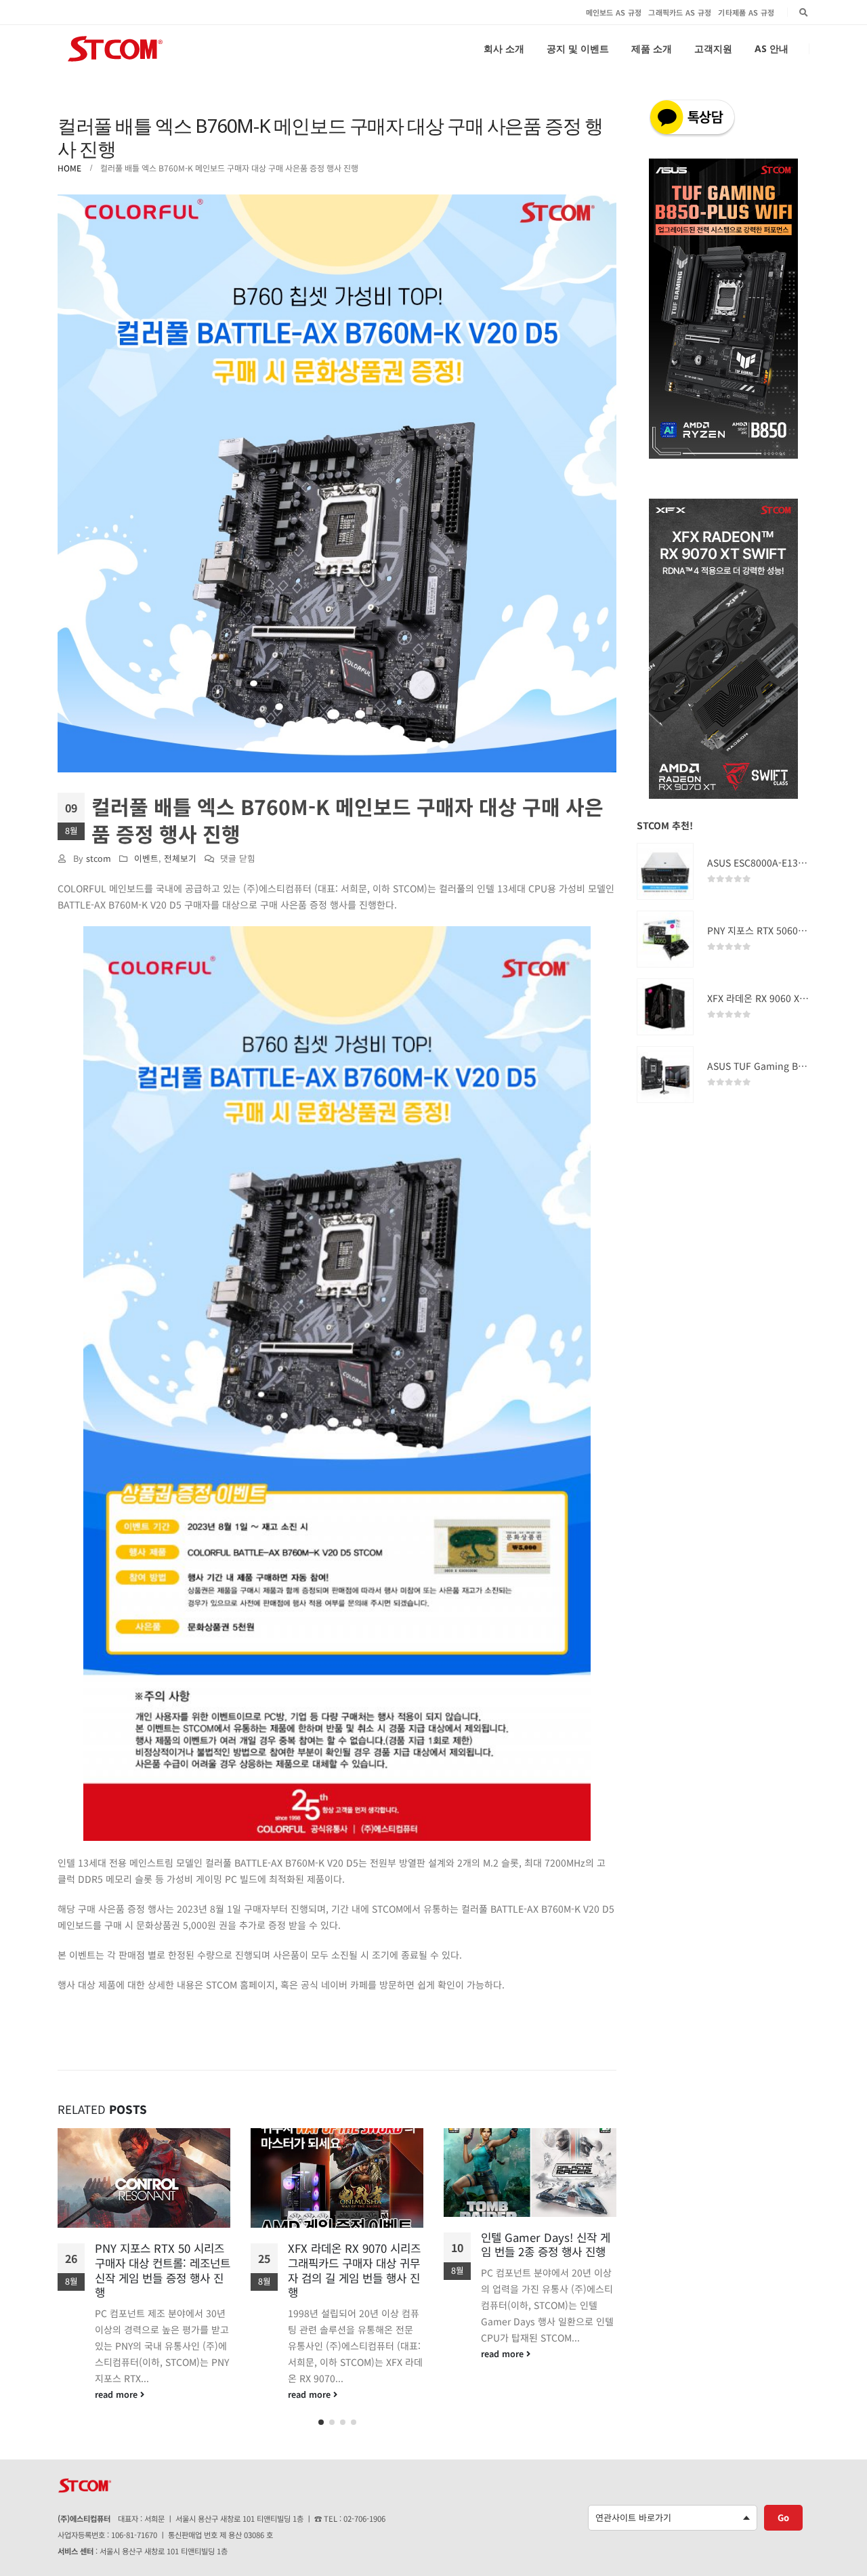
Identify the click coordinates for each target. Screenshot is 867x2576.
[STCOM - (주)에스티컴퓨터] (115, 49)
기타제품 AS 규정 (746, 12)
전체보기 (180, 858)
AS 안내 (771, 48)
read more (118, 2394)
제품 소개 (652, 48)
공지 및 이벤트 (578, 48)
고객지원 (713, 48)
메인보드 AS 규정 (614, 12)
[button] (321, 2422)
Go (783, 2517)
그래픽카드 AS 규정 (680, 12)
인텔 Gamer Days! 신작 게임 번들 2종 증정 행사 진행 (546, 2245)
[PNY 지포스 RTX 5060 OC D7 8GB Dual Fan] (665, 939)
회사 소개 (504, 48)
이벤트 (146, 858)
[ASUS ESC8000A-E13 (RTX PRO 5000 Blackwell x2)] (665, 871)
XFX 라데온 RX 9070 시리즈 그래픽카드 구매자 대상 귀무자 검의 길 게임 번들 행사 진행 (354, 2270)
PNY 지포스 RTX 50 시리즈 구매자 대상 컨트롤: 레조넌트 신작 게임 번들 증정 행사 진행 (163, 2270)
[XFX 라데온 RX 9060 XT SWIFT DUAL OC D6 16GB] (665, 1007)
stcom (99, 858)
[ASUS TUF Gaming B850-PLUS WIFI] (665, 1075)
